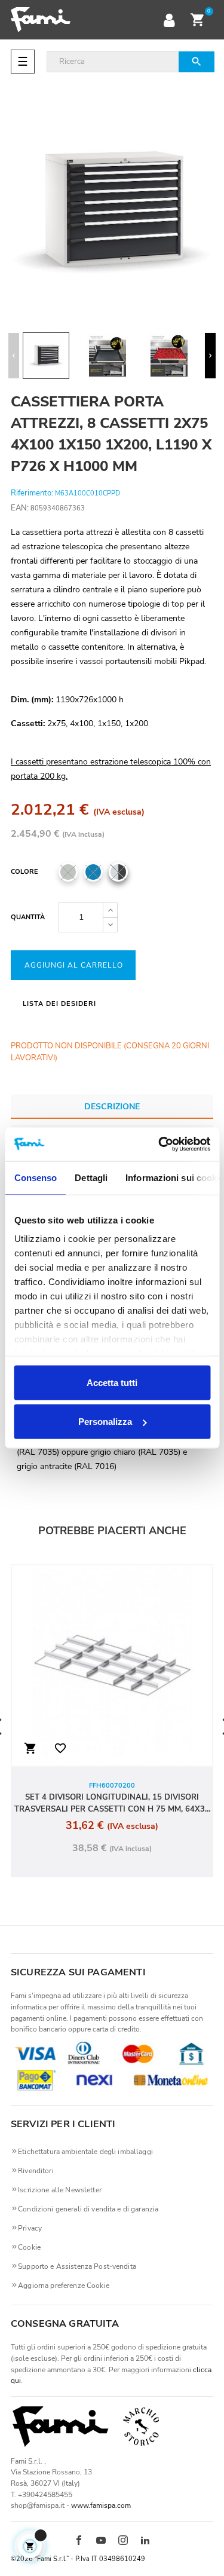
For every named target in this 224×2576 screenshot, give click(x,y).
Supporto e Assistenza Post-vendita (77, 2266)
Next (210, 356)
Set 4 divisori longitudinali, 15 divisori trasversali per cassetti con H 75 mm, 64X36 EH (112, 1803)
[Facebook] (79, 2541)
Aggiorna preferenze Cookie (64, 2286)
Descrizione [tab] (112, 1107)
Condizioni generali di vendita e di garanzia (88, 2209)
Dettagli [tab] (91, 1177)
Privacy (30, 2228)
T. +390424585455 (42, 2495)
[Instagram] (123, 2541)
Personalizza (105, 1422)
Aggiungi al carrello (74, 965)
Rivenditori (36, 2171)
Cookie (29, 2247)
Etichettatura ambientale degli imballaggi (85, 2152)
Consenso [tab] (35, 1177)
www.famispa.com (101, 2505)
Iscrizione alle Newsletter (60, 2190)
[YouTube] (101, 2541)
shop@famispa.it (38, 2505)
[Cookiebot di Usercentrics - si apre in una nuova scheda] (159, 1145)
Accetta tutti (112, 1382)
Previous (14, 356)
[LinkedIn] (145, 2541)
